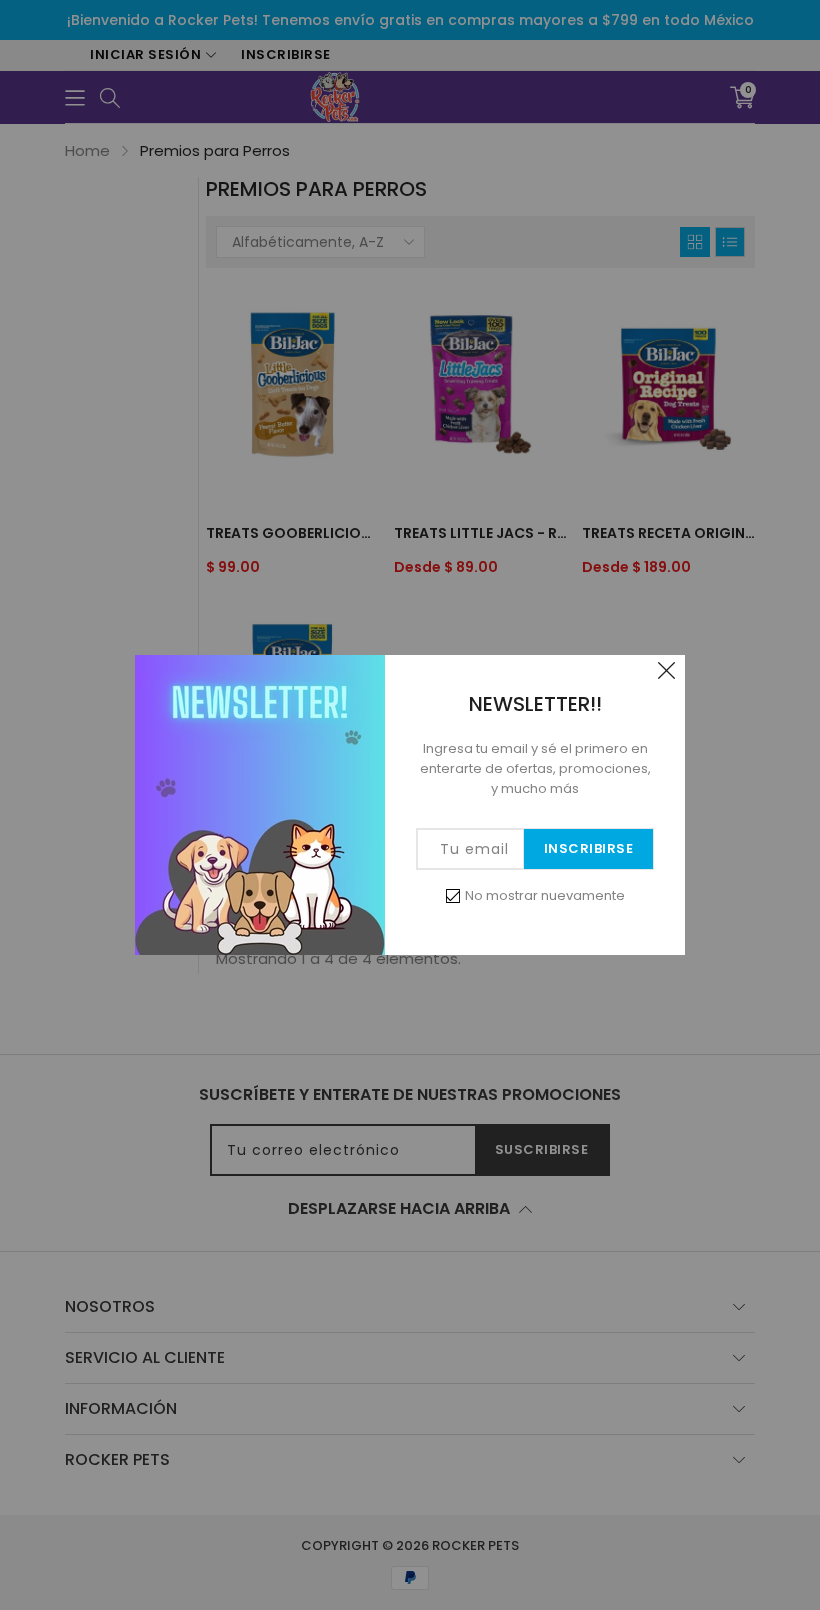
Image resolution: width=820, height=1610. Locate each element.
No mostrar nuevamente (545, 895)
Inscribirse (589, 848)
